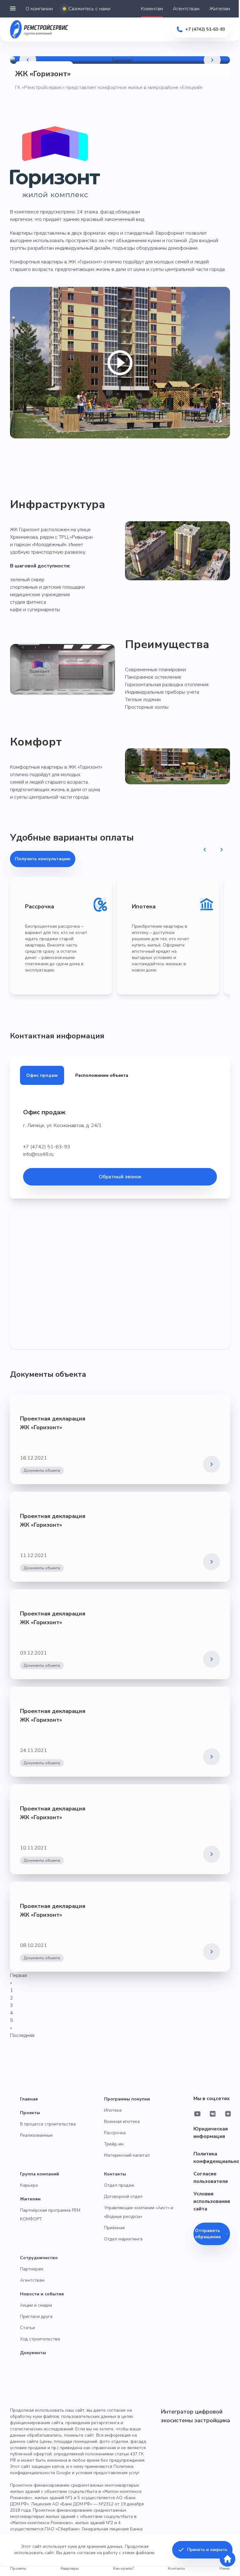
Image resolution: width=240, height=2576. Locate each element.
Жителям (220, 9)
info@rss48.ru (38, 1154)
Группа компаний (40, 2174)
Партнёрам (32, 2269)
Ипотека (113, 2110)
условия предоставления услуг (108, 2473)
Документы (33, 2353)
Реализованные (36, 2135)
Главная (29, 2099)
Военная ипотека (122, 2122)
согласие (86, 2553)
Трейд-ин (114, 2144)
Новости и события (42, 2294)
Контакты (115, 2174)
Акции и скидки (36, 2305)
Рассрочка (115, 2133)
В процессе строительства (48, 2124)
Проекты (30, 2113)
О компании (39, 9)
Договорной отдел (123, 2197)
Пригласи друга (36, 2316)
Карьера (29, 2185)
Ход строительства (40, 2339)
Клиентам (152, 9)
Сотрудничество (39, 2258)
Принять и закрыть (207, 2550)
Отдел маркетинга (123, 2239)
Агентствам (186, 9)
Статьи (27, 2328)
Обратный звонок (120, 1177)
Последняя (22, 2035)
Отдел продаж (119, 2185)
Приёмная (114, 2228)
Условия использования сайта (212, 2201)
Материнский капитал (127, 2155)
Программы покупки (127, 2099)
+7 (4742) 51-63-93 (47, 1147)
